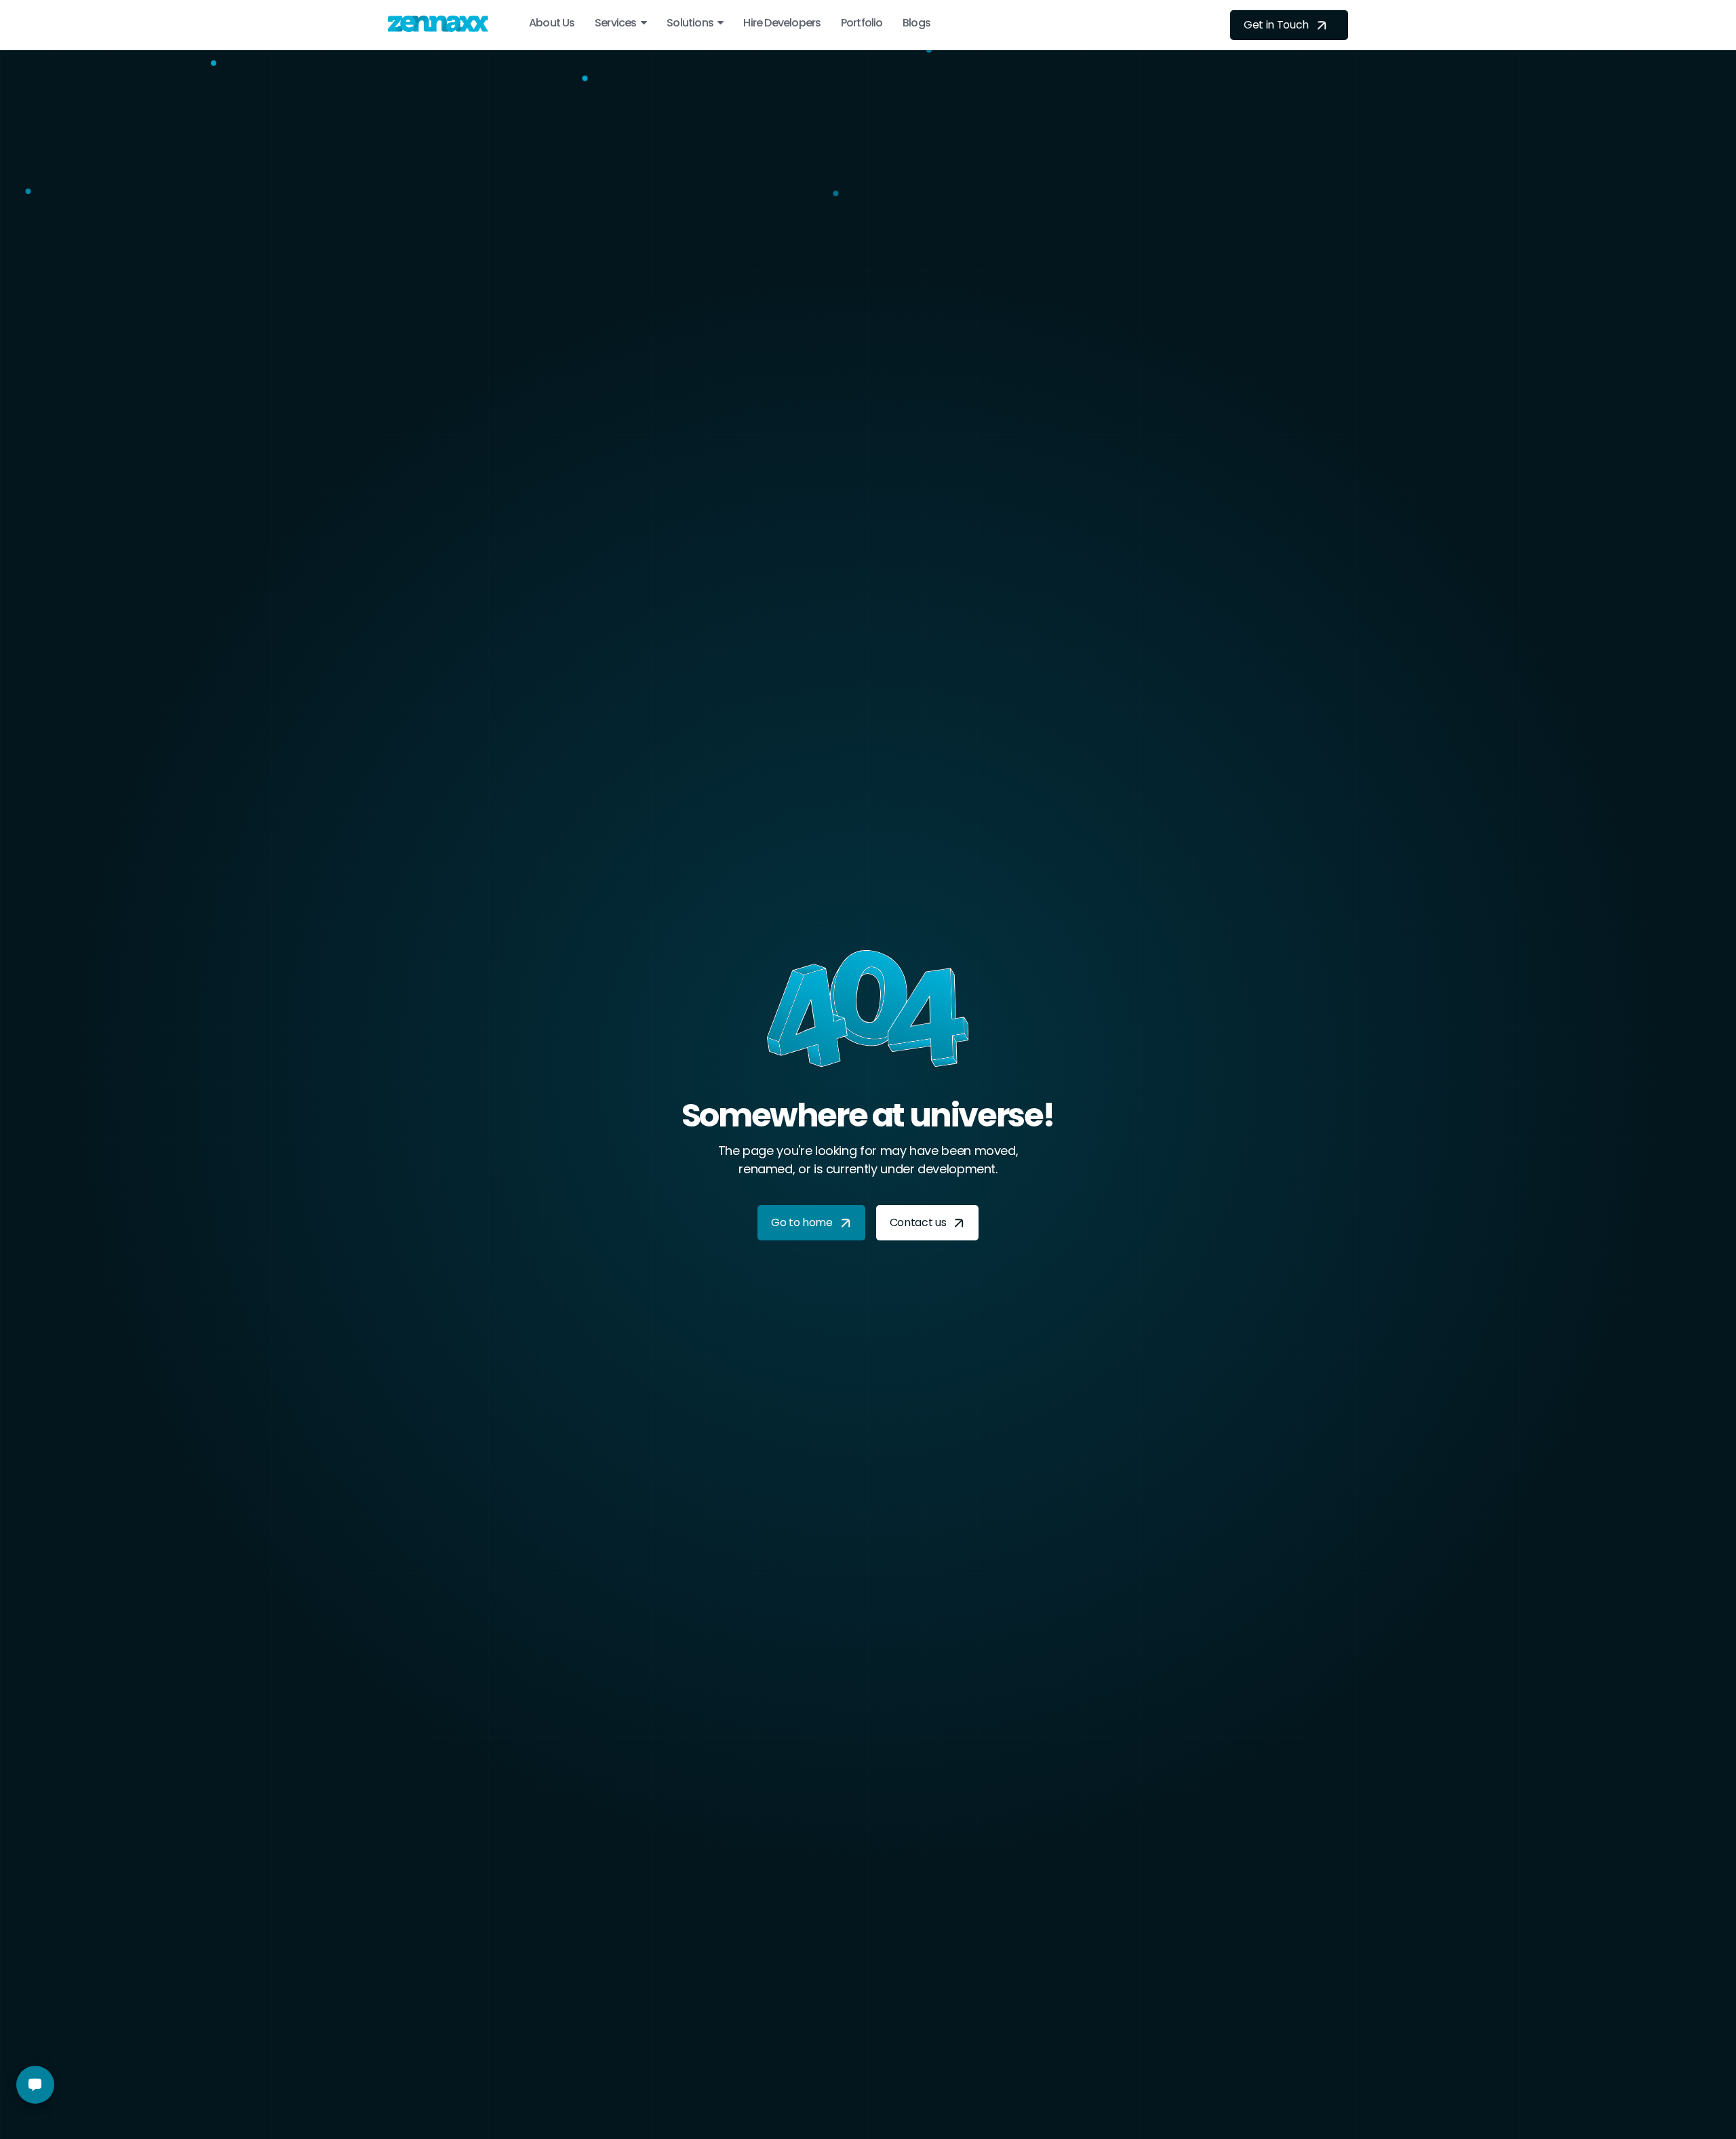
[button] (621, 23)
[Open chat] (35, 2085)
